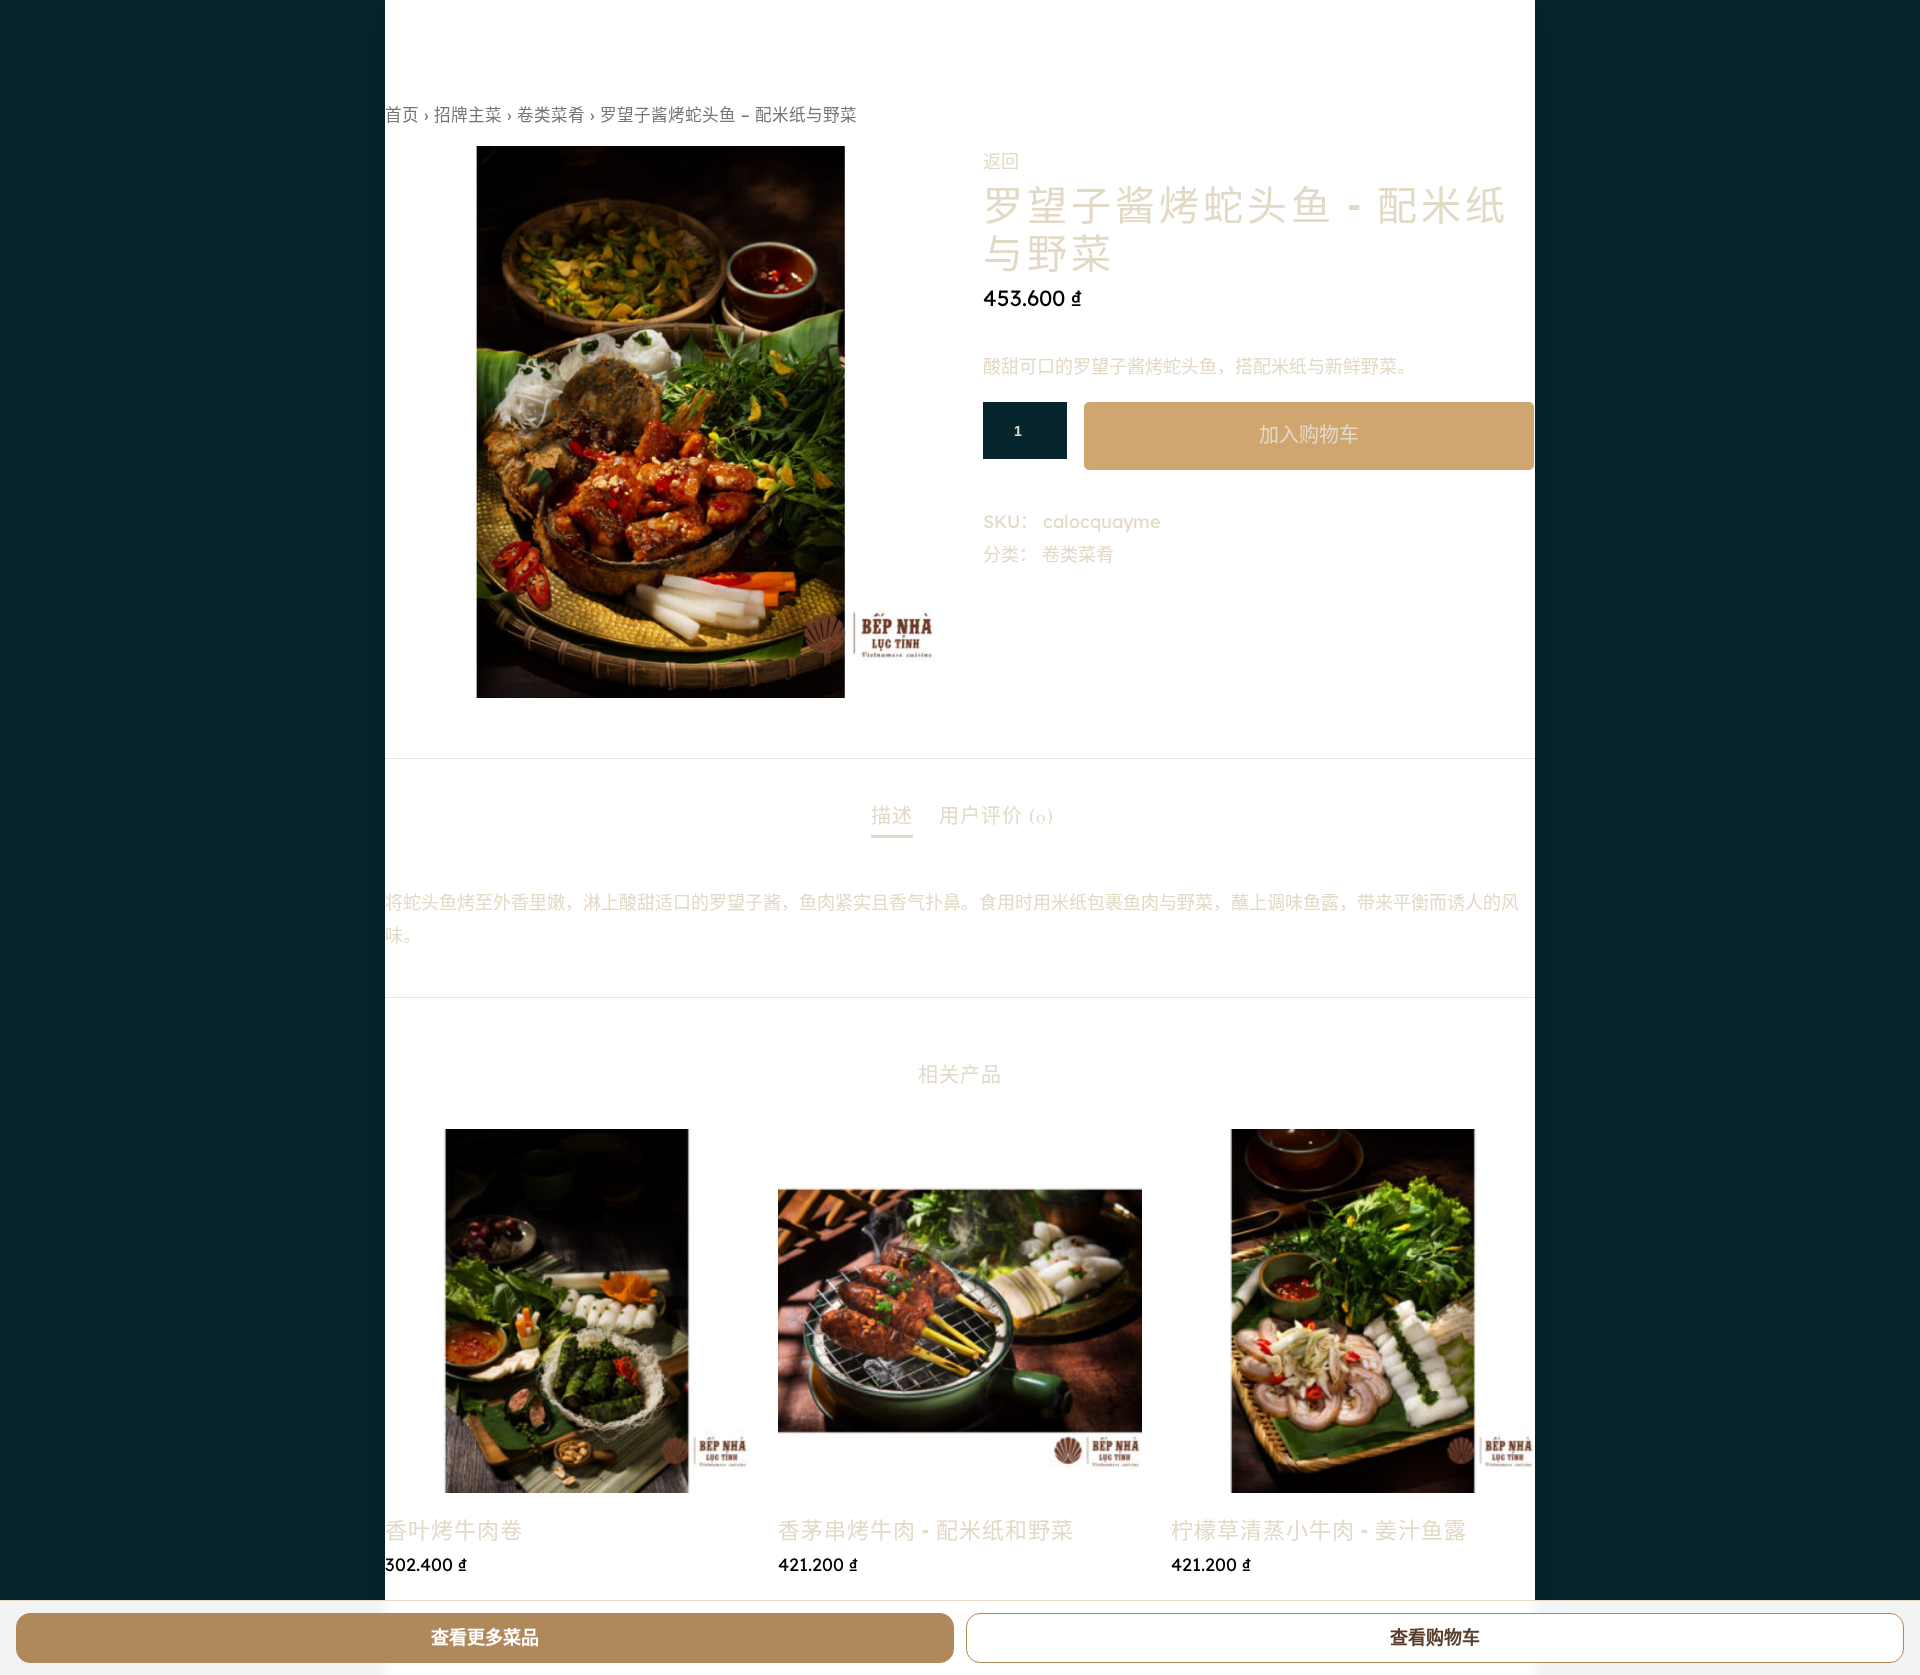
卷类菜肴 (551, 114)
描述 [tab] (892, 817)
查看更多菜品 (485, 1637)
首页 (402, 114)
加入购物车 (1309, 436)
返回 (1001, 161)
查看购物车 (1435, 1637)
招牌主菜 (468, 114)
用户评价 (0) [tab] (996, 817)
